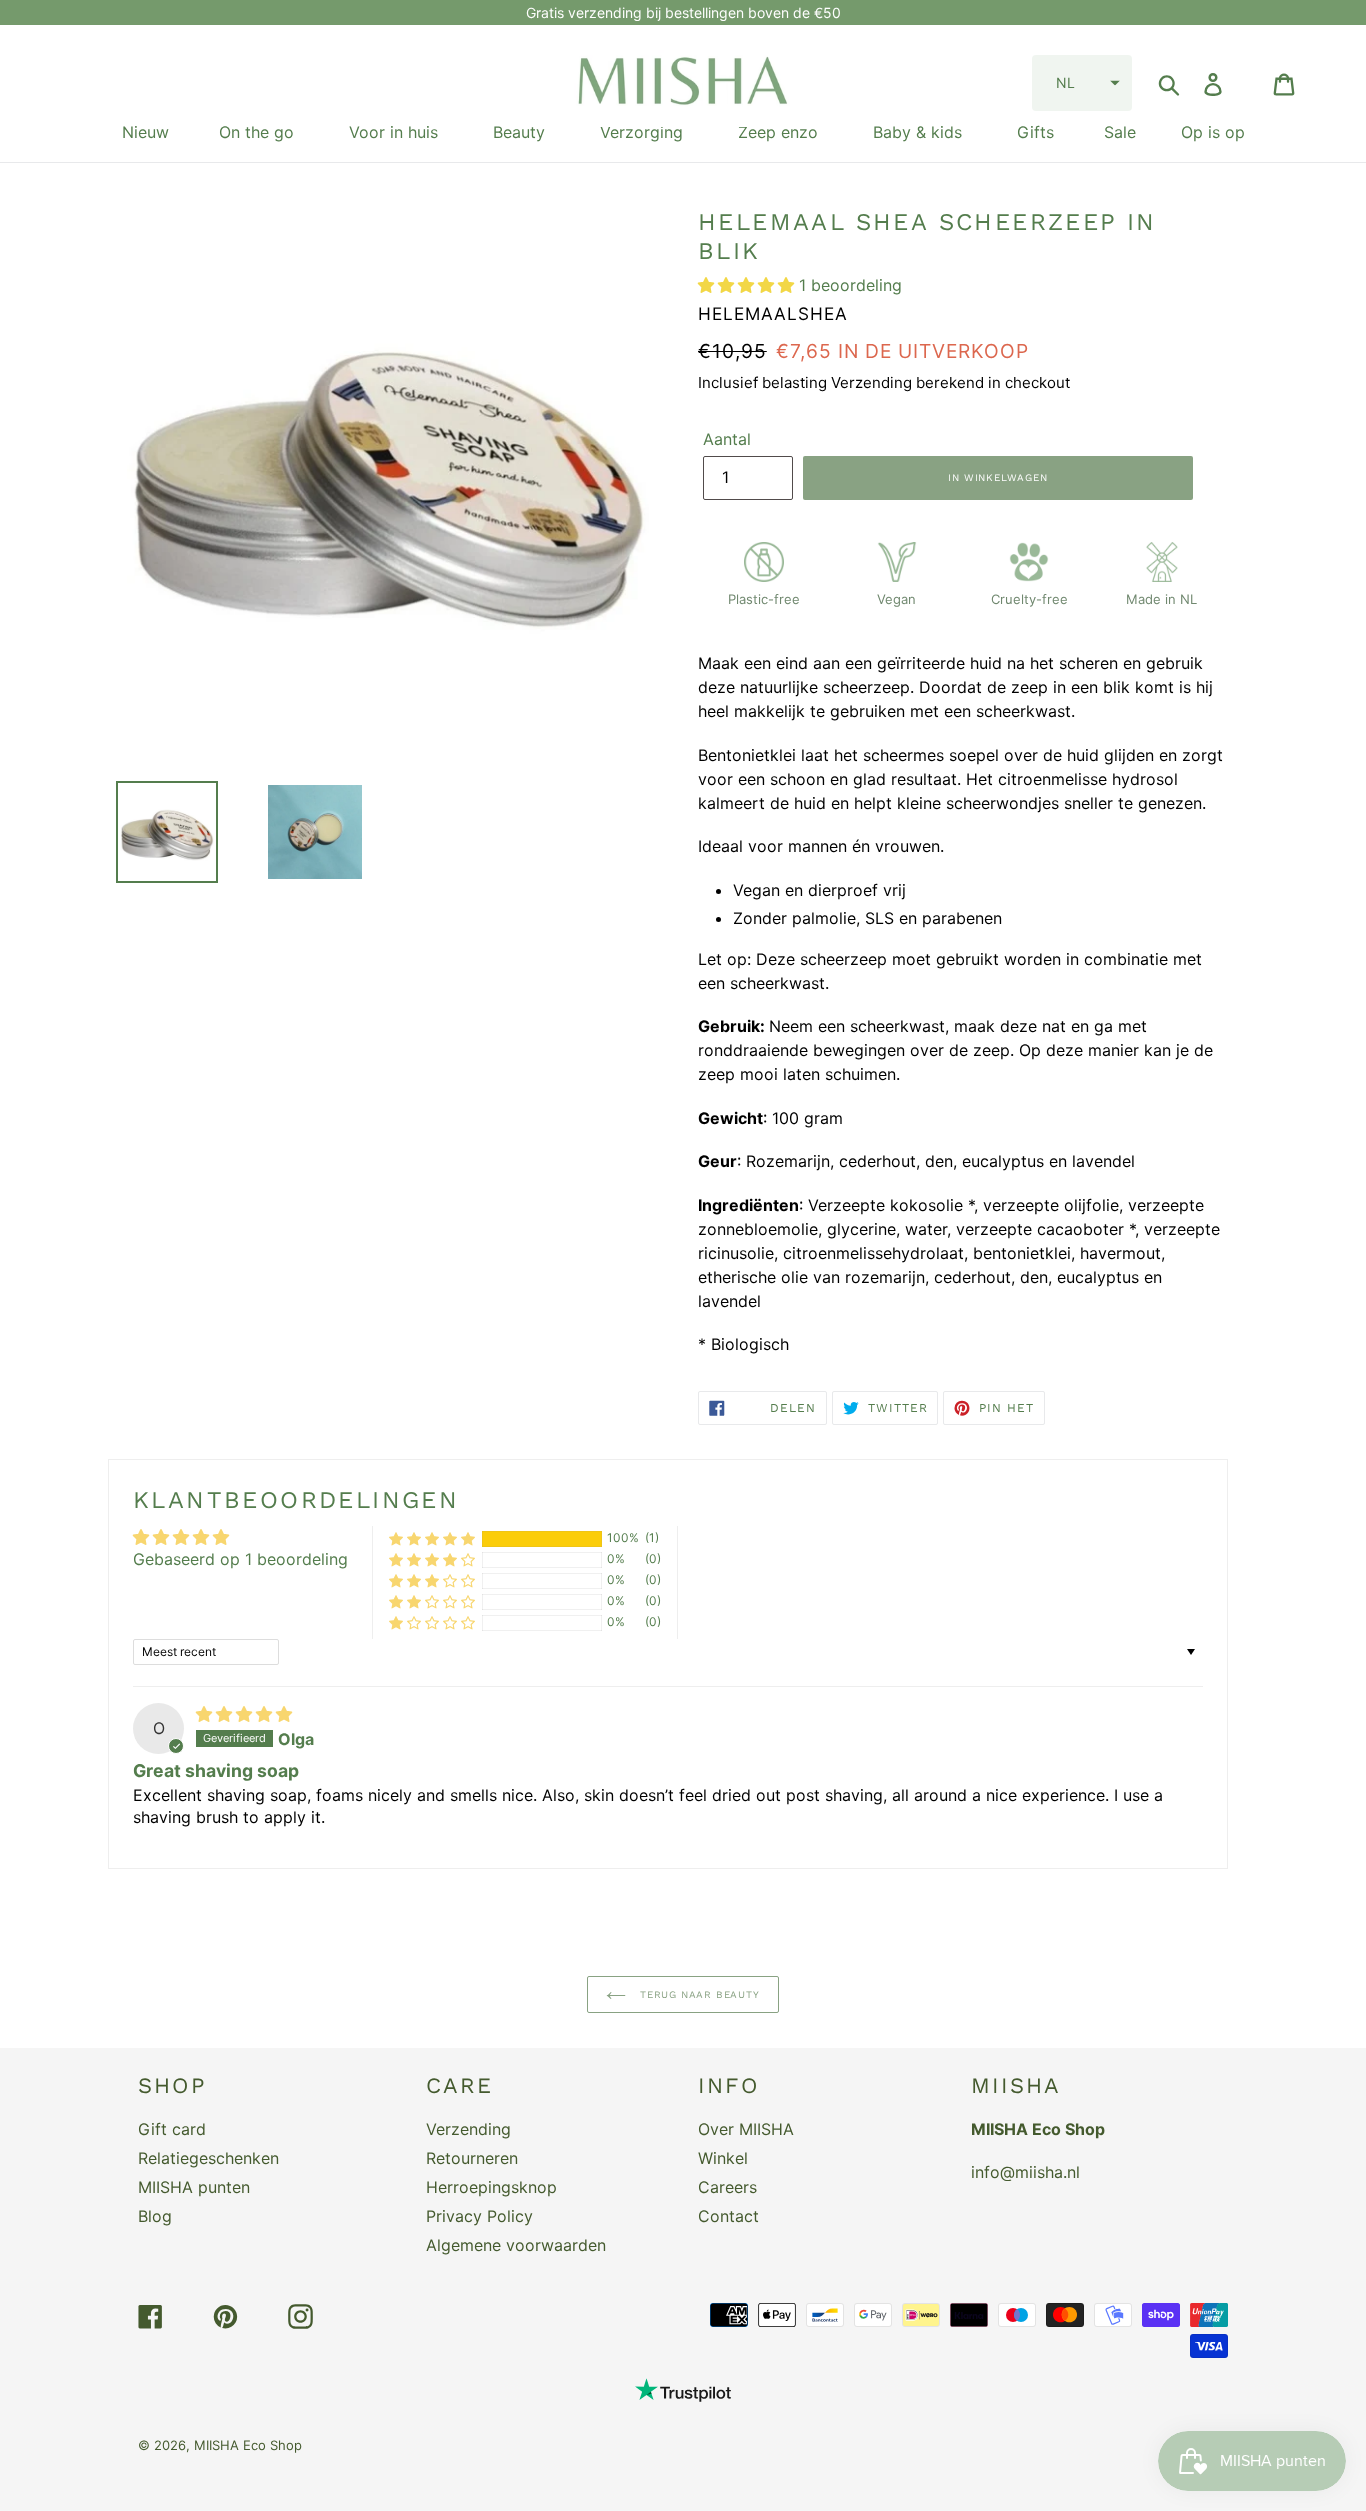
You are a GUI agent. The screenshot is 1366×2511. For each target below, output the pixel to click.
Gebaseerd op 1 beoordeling (240, 1559)
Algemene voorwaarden (516, 2245)
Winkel (723, 2158)
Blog (155, 2216)
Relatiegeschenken (208, 2158)
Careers (727, 2187)
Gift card (172, 2129)
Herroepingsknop (491, 2187)
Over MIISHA (746, 2129)
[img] (244, 1714)
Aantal (727, 439)
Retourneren (472, 2158)
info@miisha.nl (1025, 2172)
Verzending (468, 2129)
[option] (152, 832)
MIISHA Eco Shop (248, 2445)
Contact (728, 2216)
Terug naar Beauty (697, 1994)
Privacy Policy (479, 2216)
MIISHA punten (194, 2187)
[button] (1082, 83)
